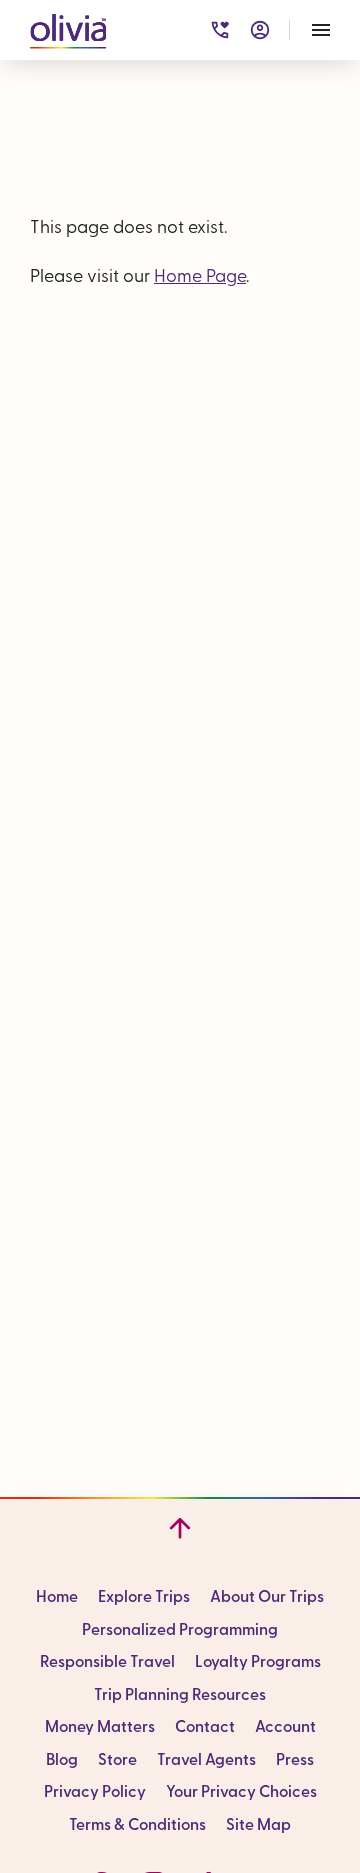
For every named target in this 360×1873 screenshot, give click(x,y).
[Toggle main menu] (321, 30)
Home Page (200, 278)
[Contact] (220, 30)
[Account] (260, 30)
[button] (68, 27)
